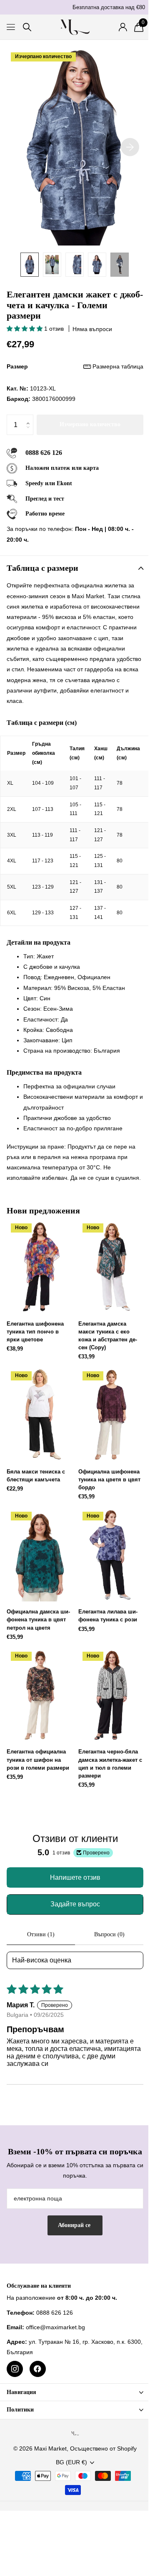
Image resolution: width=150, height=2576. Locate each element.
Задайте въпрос (75, 1904)
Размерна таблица (118, 366)
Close (75, 2392)
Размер (75, 366)
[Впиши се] (123, 27)
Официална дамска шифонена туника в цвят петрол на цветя (38, 1620)
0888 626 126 (44, 453)
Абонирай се (75, 2225)
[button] (25, 329)
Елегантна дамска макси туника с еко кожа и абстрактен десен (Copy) (108, 1336)
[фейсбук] (38, 2369)
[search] (27, 27)
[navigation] (30, 265)
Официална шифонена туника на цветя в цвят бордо (109, 1480)
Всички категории (11, 27)
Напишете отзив (75, 1877)
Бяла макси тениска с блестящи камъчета (36, 1476)
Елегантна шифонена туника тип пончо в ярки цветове (35, 1332)
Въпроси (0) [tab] (109, 1934)
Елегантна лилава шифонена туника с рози (108, 1616)
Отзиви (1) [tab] (41, 1934)
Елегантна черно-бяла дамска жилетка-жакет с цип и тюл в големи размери (110, 1764)
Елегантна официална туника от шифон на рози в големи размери (38, 1759)
